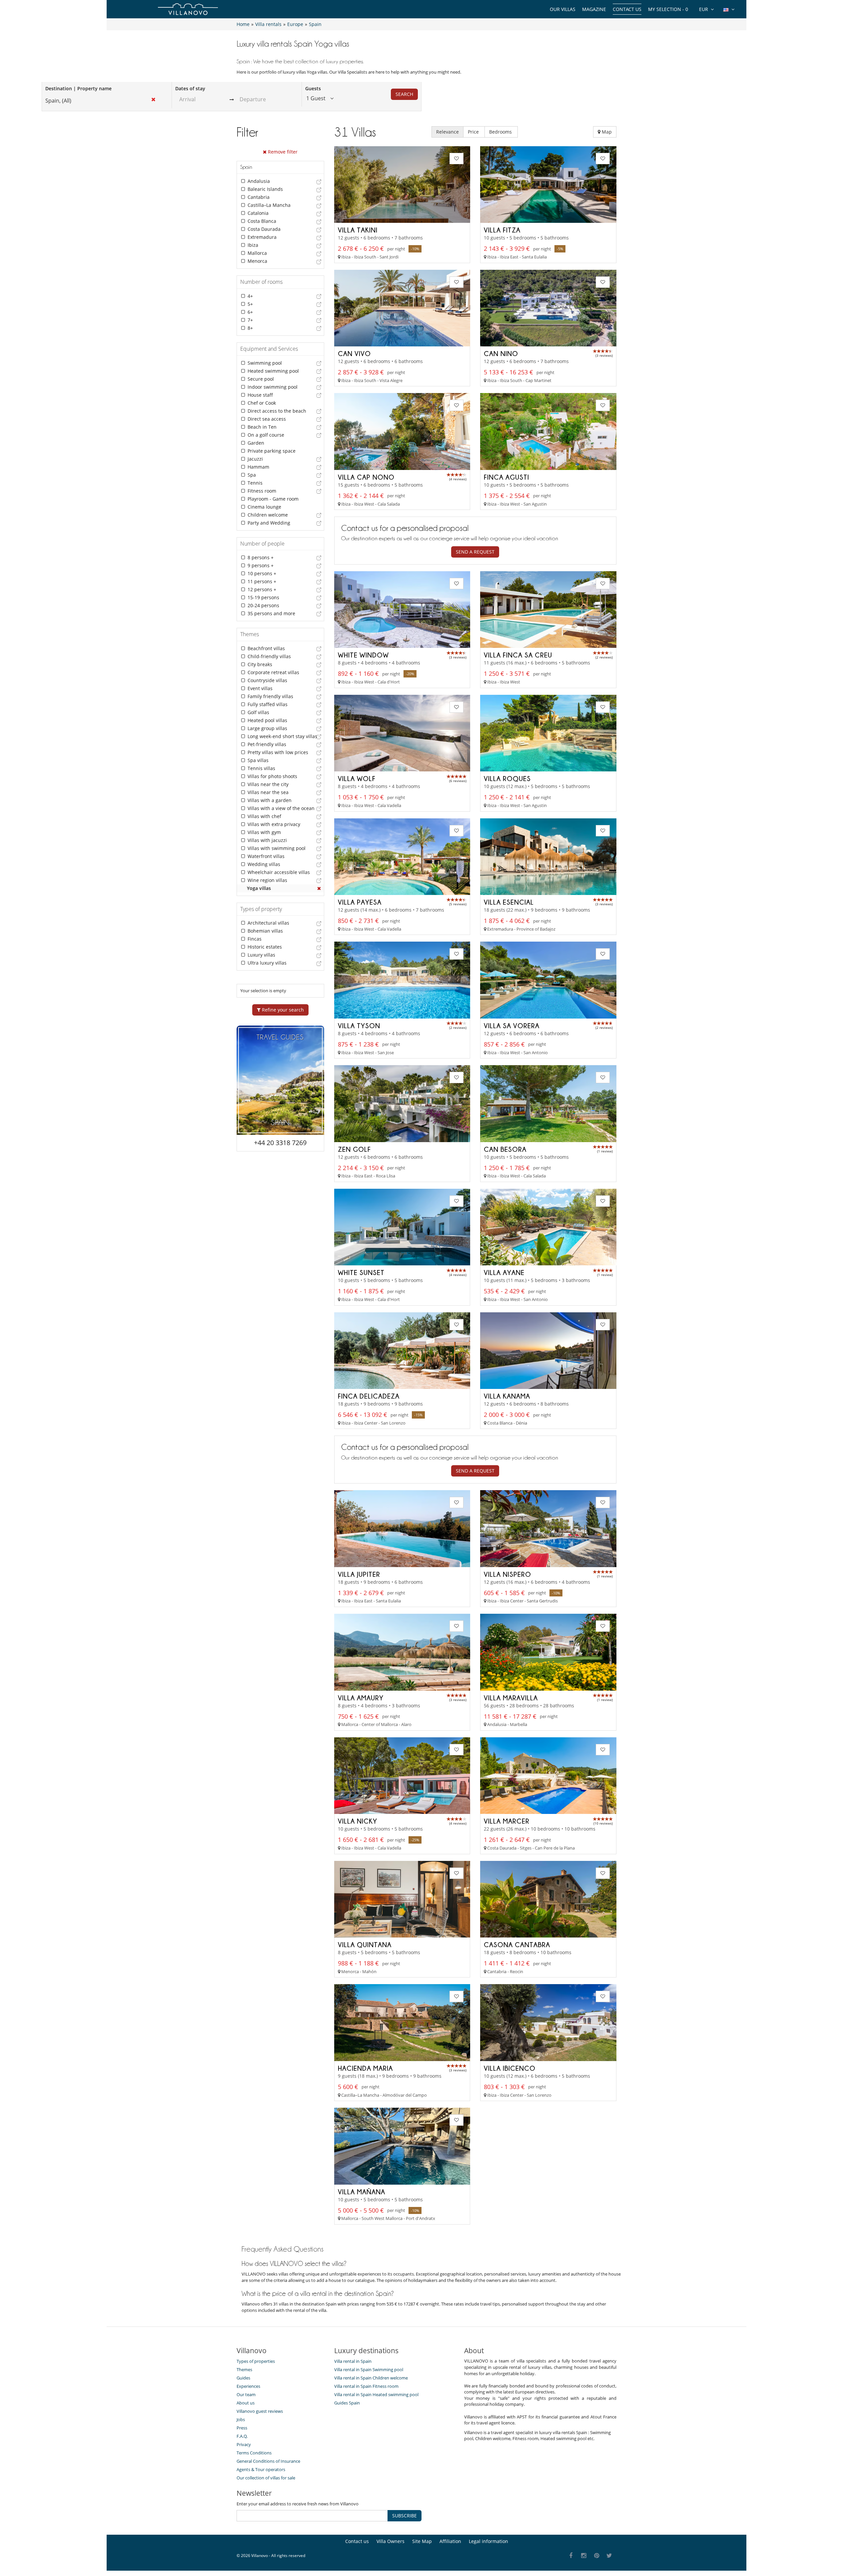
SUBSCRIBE (405, 2516)
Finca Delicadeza (369, 1396)
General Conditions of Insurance (268, 2461)
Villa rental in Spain (353, 2361)
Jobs (241, 2419)
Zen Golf (354, 1149)
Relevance (447, 132)
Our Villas (563, 9)
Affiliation (450, 2541)
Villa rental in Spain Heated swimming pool (376, 2394)
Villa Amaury (361, 1698)
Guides (243, 2378)
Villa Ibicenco (510, 2068)
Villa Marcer (507, 1821)
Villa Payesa (360, 902)
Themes (244, 2369)
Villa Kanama (507, 1396)
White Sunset (361, 1272)
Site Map (422, 2541)
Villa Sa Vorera (512, 1026)
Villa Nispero (507, 1574)
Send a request (475, 552)
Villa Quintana (365, 1944)
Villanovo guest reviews (260, 2411)
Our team (246, 2394)
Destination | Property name (78, 88)
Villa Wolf (357, 778)
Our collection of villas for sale (266, 2478)
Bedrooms (501, 132)
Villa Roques (507, 778)
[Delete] (319, 888)
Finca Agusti (506, 477)
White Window (363, 655)
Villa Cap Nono (366, 477)
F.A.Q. (242, 2436)
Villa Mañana (362, 2192)
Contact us (627, 9)
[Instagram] (584, 2556)
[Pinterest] (597, 2556)
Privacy (244, 2444)
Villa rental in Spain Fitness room (366, 2386)
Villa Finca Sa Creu (518, 655)
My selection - (668, 9)
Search (404, 94)
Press (242, 2428)
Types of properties (256, 2361)
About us (246, 2403)
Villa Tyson (359, 1026)
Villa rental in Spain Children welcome (371, 2378)
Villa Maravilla (511, 1698)
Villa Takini (358, 230)
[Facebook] (571, 2556)
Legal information (488, 2541)
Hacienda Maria (365, 2068)
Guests (313, 88)
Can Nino (501, 353)
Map (606, 132)
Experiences (248, 2386)
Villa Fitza (502, 230)
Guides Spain (347, 2403)
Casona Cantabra (517, 1944)
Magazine (594, 9)
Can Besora (505, 1149)
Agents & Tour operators (261, 2469)
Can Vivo (354, 353)
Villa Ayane (504, 1272)
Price (474, 132)
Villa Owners (391, 2541)
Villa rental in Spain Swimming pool (369, 2369)
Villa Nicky (358, 1821)
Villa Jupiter (359, 1574)
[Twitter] (610, 2556)
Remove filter (282, 152)
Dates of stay (190, 88)
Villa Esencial (509, 902)
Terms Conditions (254, 2453)
